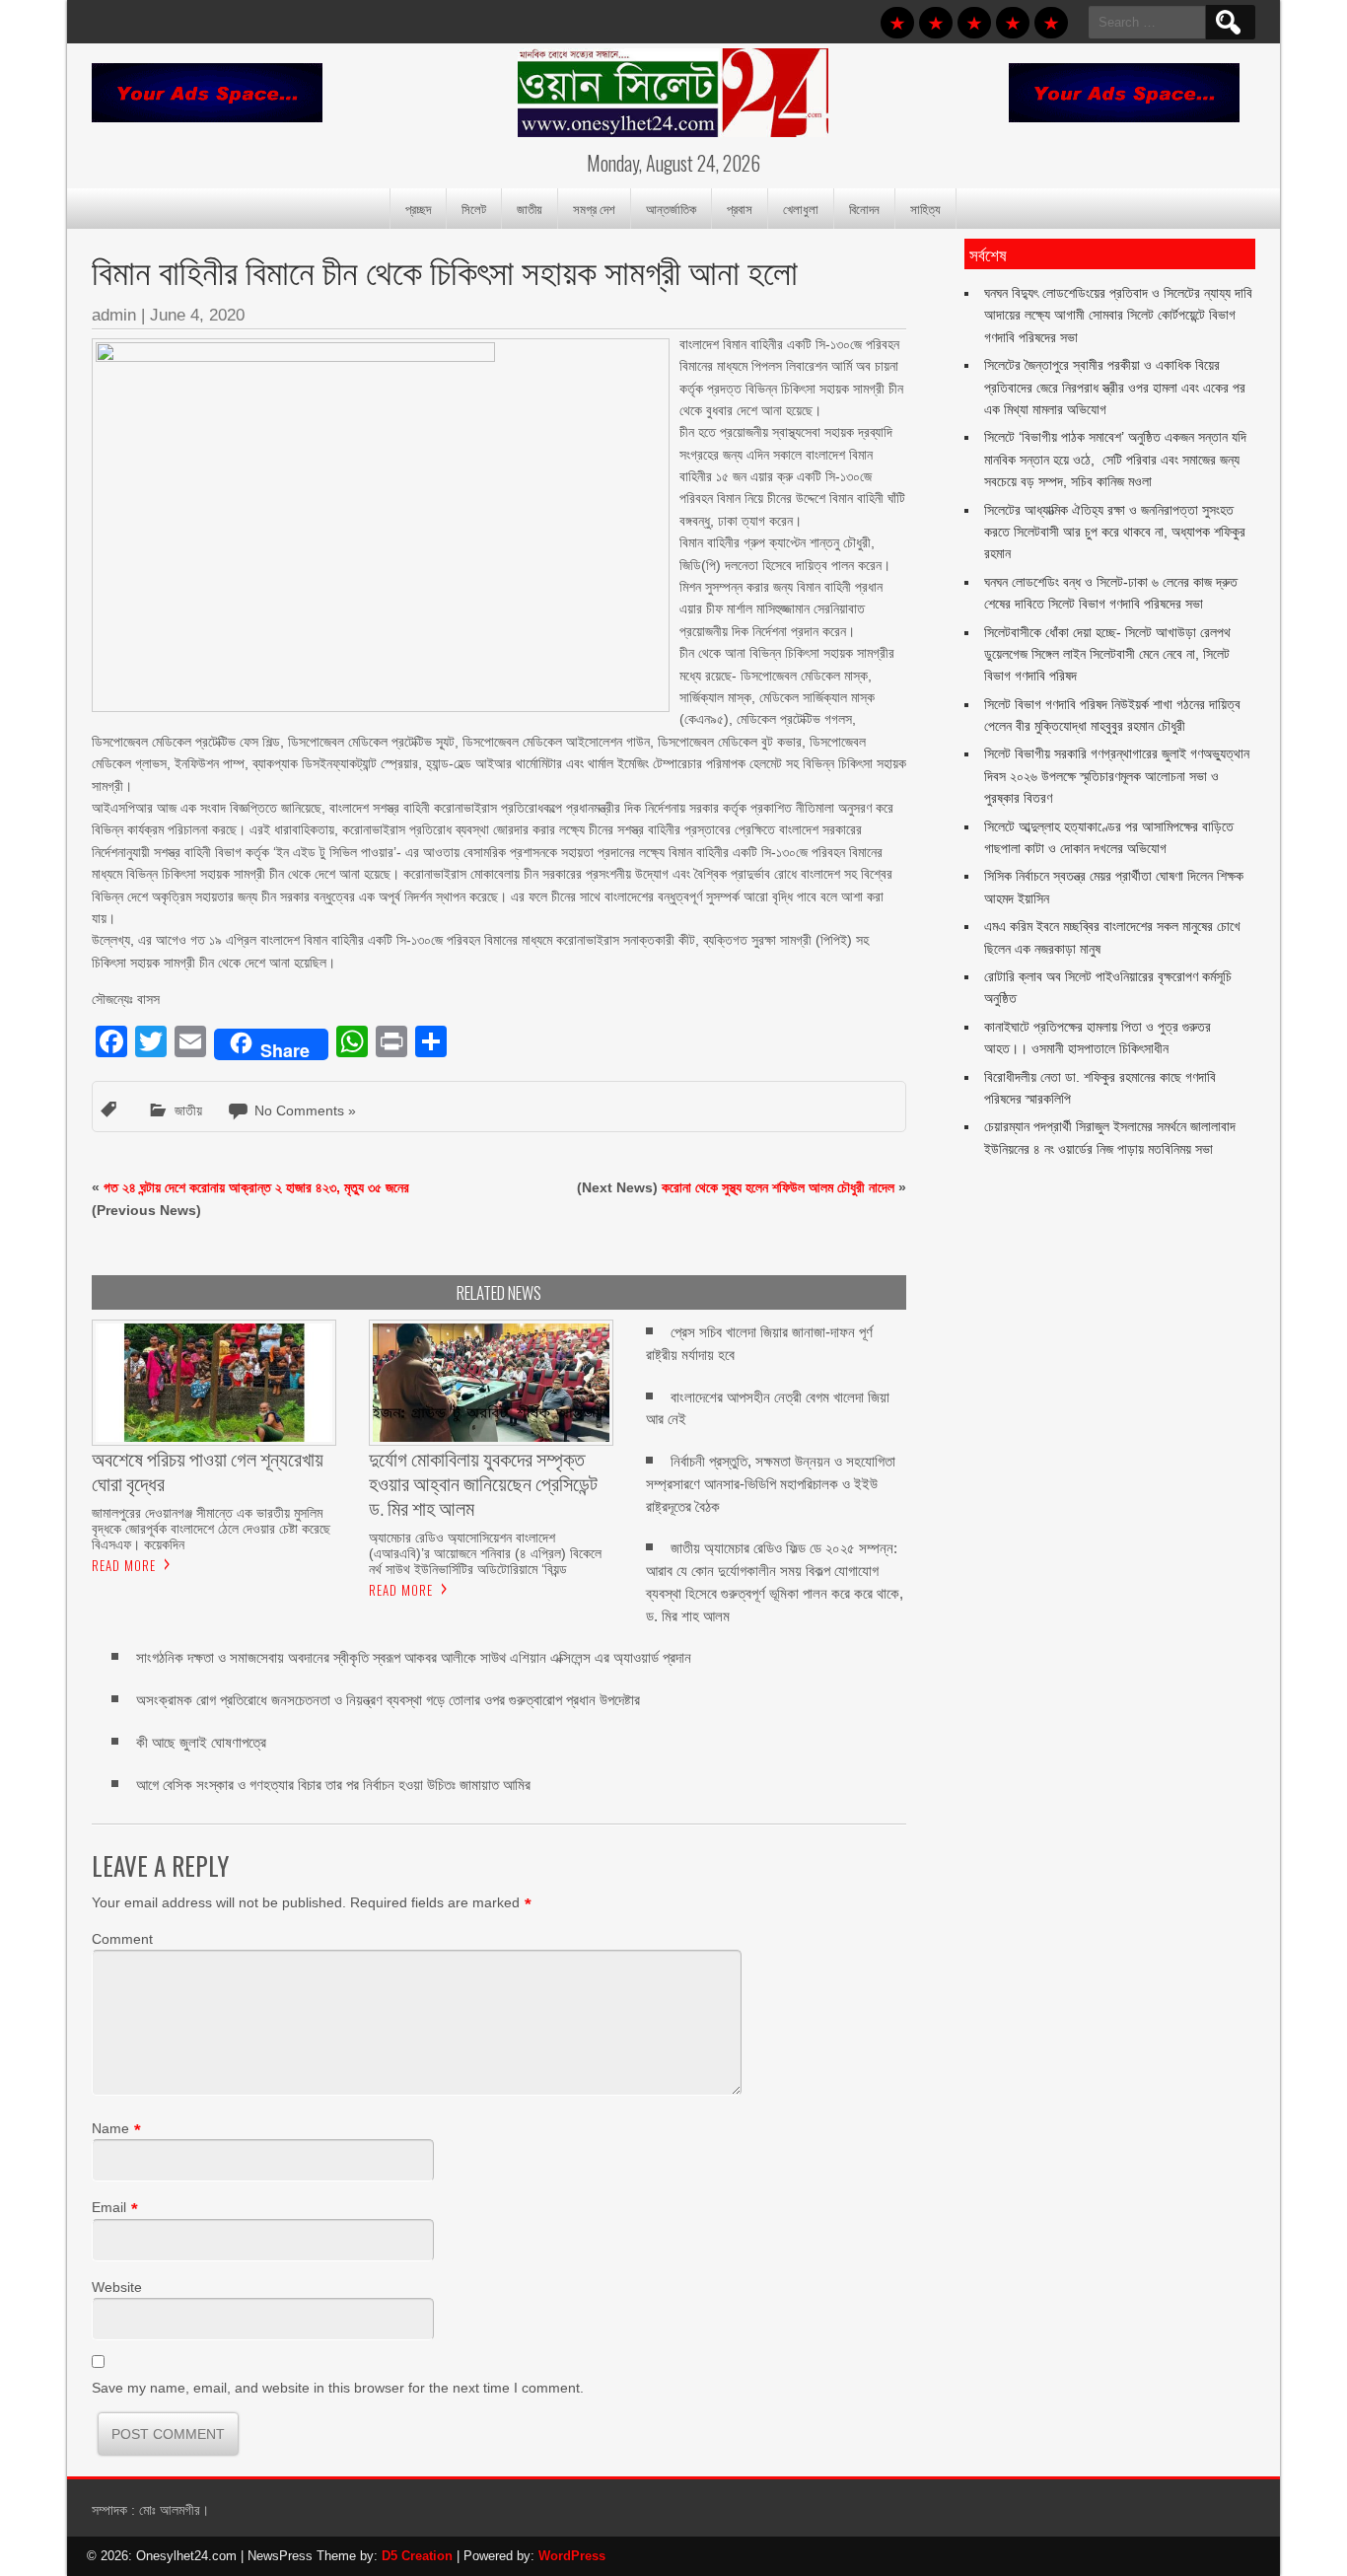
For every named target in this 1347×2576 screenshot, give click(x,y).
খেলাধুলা (801, 208)
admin (114, 315)
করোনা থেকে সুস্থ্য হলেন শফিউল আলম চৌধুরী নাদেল (778, 1187)
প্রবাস (740, 208)
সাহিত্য (925, 208)
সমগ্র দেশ (594, 208)
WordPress (572, 2556)
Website (117, 2287)
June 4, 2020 (197, 315)
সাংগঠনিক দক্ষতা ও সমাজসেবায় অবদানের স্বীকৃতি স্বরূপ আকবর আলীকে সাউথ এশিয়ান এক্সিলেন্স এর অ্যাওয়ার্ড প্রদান (414, 1657)
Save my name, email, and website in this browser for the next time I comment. (338, 2388)
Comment (122, 1939)
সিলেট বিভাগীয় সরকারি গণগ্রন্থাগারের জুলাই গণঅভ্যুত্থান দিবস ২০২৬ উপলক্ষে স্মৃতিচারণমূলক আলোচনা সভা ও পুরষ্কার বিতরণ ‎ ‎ (1117, 776)
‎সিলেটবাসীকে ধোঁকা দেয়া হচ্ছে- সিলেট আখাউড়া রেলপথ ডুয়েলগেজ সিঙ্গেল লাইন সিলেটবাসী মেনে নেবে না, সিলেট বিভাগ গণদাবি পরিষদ (1107, 654)
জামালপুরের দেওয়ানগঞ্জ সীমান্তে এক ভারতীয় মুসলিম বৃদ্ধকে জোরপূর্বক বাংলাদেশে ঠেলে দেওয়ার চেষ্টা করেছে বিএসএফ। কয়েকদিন (211, 1529)
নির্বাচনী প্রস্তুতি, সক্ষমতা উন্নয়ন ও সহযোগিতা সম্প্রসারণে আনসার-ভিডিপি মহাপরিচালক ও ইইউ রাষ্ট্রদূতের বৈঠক (771, 1484)
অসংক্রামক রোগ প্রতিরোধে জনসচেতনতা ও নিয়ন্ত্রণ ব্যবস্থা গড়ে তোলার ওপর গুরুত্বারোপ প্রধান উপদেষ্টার (388, 1700)
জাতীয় (530, 208)
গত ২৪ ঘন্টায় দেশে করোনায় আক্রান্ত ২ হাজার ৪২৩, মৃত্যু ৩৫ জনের (256, 1187)
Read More (124, 1565)
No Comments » (305, 1110)
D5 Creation (417, 2556)
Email (109, 2207)
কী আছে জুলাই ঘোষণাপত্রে (201, 1742)
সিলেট (474, 208)
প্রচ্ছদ (418, 208)
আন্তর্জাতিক (671, 208)
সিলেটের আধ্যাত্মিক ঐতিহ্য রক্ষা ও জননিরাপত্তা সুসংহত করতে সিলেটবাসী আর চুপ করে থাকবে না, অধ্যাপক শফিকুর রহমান (1115, 532)
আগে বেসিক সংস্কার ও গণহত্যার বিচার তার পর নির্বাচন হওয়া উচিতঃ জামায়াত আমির (333, 1785)
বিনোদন (864, 208)
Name (110, 2128)
